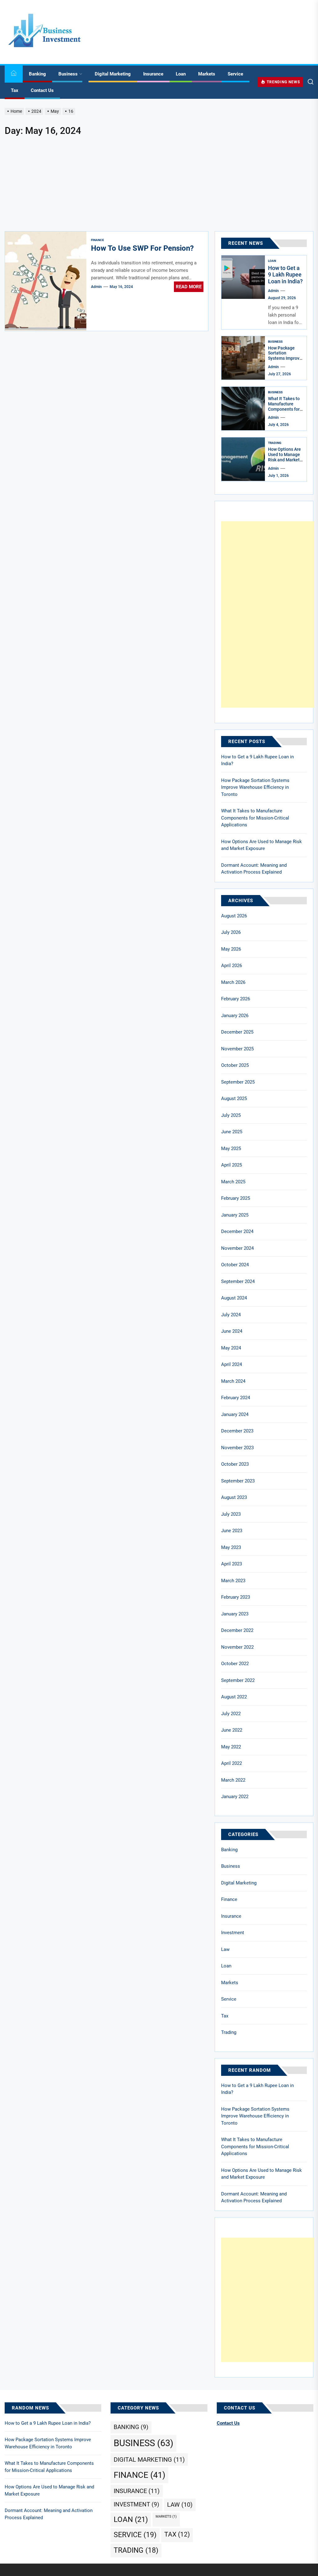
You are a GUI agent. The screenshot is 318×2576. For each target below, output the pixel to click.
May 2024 (231, 1348)
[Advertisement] (159, 185)
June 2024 (232, 1331)
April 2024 (232, 1364)
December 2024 (237, 1231)
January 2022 (235, 1797)
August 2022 (234, 1697)
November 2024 (237, 1248)
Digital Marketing (113, 74)
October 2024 (235, 1265)
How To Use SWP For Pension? (142, 248)
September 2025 (238, 1082)
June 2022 (232, 1730)
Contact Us (42, 90)
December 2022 (237, 1630)
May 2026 (231, 949)
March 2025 (233, 1182)
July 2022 (231, 1714)
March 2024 (233, 1381)
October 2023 (235, 1464)
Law (225, 1949)
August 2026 (234, 916)
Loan (181, 74)
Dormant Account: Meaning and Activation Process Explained (254, 869)
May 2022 (231, 1747)
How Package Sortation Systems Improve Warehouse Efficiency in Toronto (285, 361)
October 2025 (235, 1065)
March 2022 (233, 1780)
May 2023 (231, 1547)
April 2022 (232, 1763)
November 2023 (237, 1448)
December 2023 (237, 1431)
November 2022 (237, 1647)
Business (68, 74)
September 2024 (238, 1281)
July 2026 (231, 932)
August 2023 (234, 1497)
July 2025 (231, 1115)
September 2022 (238, 1680)
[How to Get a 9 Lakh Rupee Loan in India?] (243, 277)
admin (96, 287)
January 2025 (235, 1215)
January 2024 (235, 1414)
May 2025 (231, 1149)
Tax (15, 90)
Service (235, 74)
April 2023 (232, 1564)
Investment (233, 1933)
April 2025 (232, 1165)
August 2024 (234, 1298)
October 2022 (235, 1664)
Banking (37, 74)
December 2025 (237, 1032)
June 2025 (232, 1132)
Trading (275, 443)
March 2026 (233, 982)
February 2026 (236, 999)
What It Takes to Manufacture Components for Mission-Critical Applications (284, 409)
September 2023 (238, 1481)
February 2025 (236, 1198)
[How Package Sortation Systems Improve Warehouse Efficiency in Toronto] (243, 358)
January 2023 (235, 1614)
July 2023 (231, 1514)
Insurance (153, 74)
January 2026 (235, 1016)
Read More (189, 287)
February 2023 (236, 1597)
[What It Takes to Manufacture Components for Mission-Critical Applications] (243, 409)
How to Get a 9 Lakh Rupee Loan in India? (285, 275)
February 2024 (236, 1398)
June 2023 (232, 1531)
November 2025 (237, 1049)
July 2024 (231, 1315)
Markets (207, 74)
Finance (98, 240)
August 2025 (234, 1098)
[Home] (14, 74)
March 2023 (233, 1581)
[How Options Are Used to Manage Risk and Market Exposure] (243, 459)
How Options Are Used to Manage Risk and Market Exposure (284, 457)
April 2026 (232, 966)
